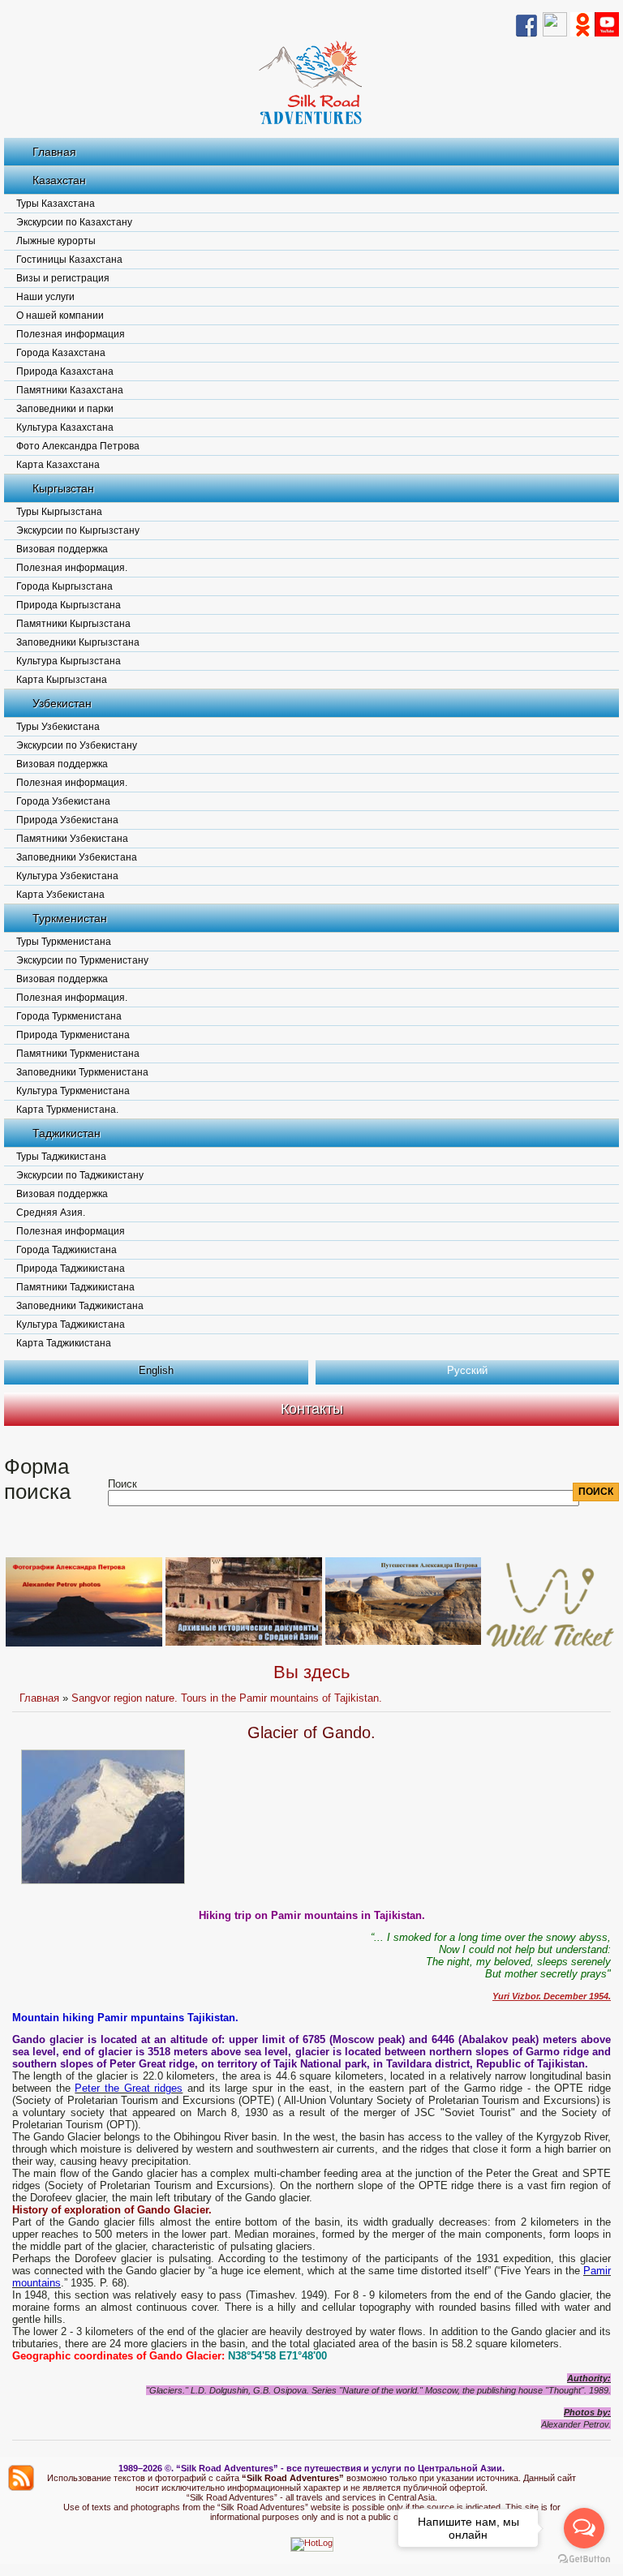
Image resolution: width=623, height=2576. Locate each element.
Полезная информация (71, 334)
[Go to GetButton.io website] (584, 2559)
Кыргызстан (63, 488)
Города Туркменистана (69, 1016)
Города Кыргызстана (64, 586)
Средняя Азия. (51, 1213)
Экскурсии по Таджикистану (80, 1175)
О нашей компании (60, 316)
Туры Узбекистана (58, 727)
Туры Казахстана (56, 204)
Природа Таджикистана (71, 1269)
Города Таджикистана (67, 1250)
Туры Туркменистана (64, 942)
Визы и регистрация (63, 278)
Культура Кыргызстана (69, 661)
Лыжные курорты (56, 241)
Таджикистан (67, 1133)
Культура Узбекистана (67, 876)
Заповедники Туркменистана (82, 1072)
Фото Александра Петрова (78, 446)
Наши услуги (45, 297)
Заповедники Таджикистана (80, 1306)
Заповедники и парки (65, 409)
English (156, 1370)
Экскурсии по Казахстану (74, 222)
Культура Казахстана (65, 427)
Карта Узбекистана (60, 895)
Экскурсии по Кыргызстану (78, 530)
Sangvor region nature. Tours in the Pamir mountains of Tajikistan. (227, 1698)
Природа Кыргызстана (69, 605)
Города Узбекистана (63, 801)
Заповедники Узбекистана (77, 857)
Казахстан (59, 180)
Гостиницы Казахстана (69, 260)
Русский (467, 1370)
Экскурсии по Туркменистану (82, 960)
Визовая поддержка (62, 549)
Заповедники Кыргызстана (78, 642)
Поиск (122, 1484)
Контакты (312, 1409)
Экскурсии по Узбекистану (77, 745)
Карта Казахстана (58, 465)
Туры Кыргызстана (59, 512)
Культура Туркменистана (73, 1091)
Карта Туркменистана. (67, 1110)
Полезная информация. (72, 568)
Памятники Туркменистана (78, 1054)
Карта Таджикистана (64, 1343)
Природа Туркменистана (73, 1035)
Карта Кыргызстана (62, 680)
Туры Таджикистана (61, 1157)
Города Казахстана (61, 353)
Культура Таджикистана (71, 1324)
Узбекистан (62, 703)
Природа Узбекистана (67, 820)
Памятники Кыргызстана (73, 624)
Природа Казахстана (65, 371)
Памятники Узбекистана (72, 839)
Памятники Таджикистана (75, 1287)
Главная (54, 152)
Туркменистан (70, 918)
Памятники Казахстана (70, 390)
